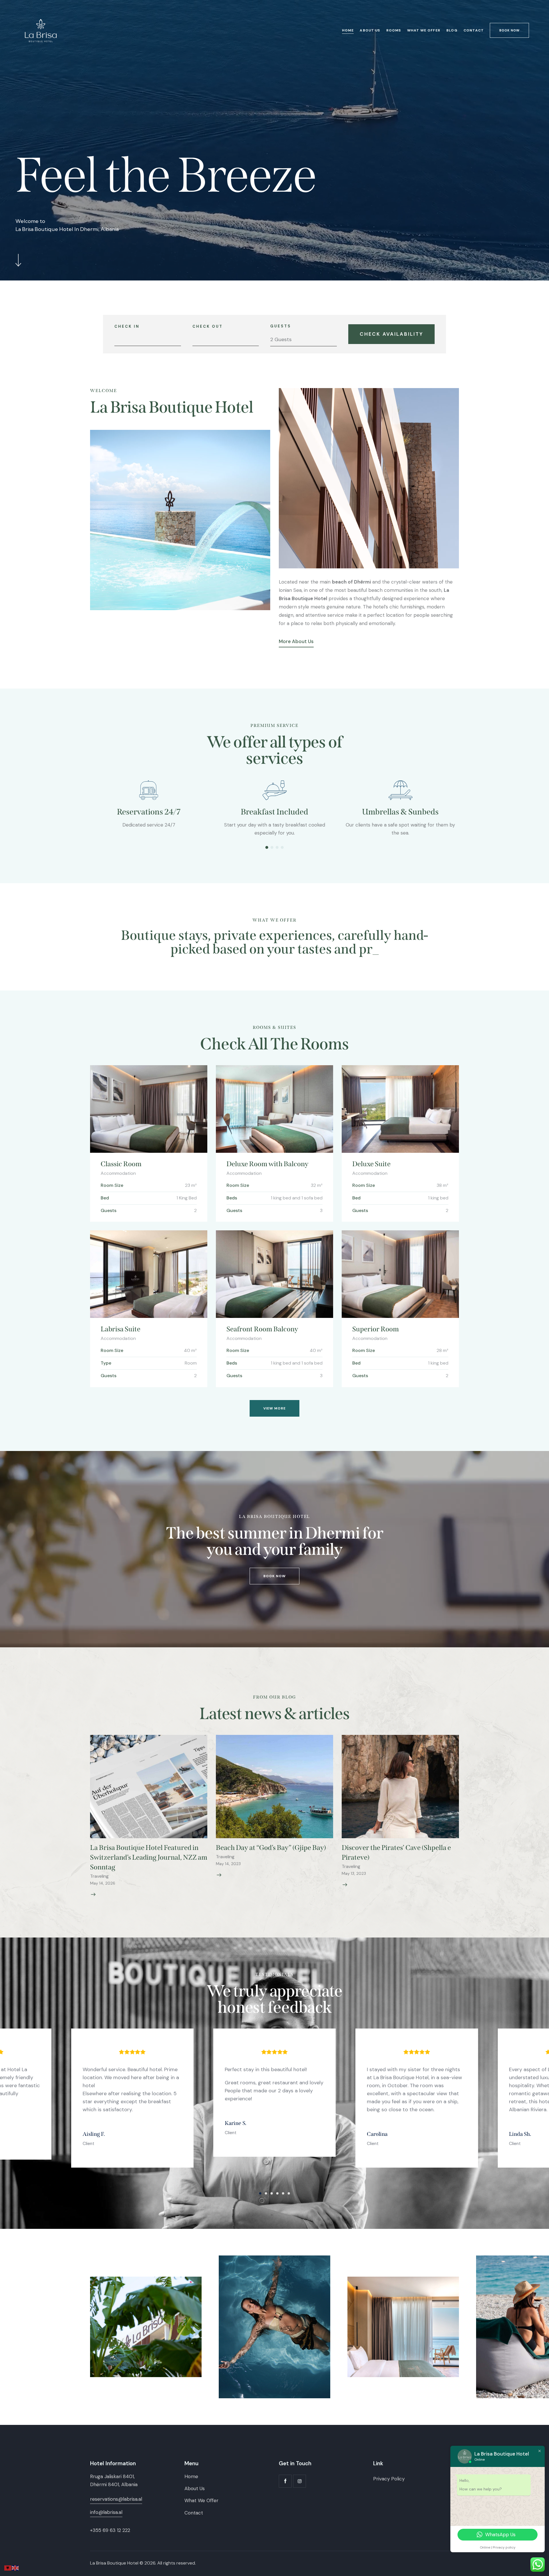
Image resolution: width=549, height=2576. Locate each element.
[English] (15, 2567)
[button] (267, 847)
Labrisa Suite (121, 1329)
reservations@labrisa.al (116, 2499)
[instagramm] (300, 2481)
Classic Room (121, 1164)
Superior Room (376, 1329)
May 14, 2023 (228, 1864)
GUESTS (281, 326)
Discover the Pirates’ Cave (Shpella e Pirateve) (396, 1853)
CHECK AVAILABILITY (391, 334)
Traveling (99, 1876)
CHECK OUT (208, 326)
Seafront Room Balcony (262, 1329)
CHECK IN (127, 326)
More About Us (296, 641)
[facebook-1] (285, 2481)
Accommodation (118, 1173)
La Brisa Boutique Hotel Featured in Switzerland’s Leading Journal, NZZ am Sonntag (149, 1857)
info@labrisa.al (106, 2512)
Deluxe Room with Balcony (267, 1164)
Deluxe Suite (371, 1164)
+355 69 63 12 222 (110, 2530)
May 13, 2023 (354, 1873)
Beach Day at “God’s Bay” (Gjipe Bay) (271, 1848)
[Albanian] (8, 2567)
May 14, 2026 (103, 1883)
